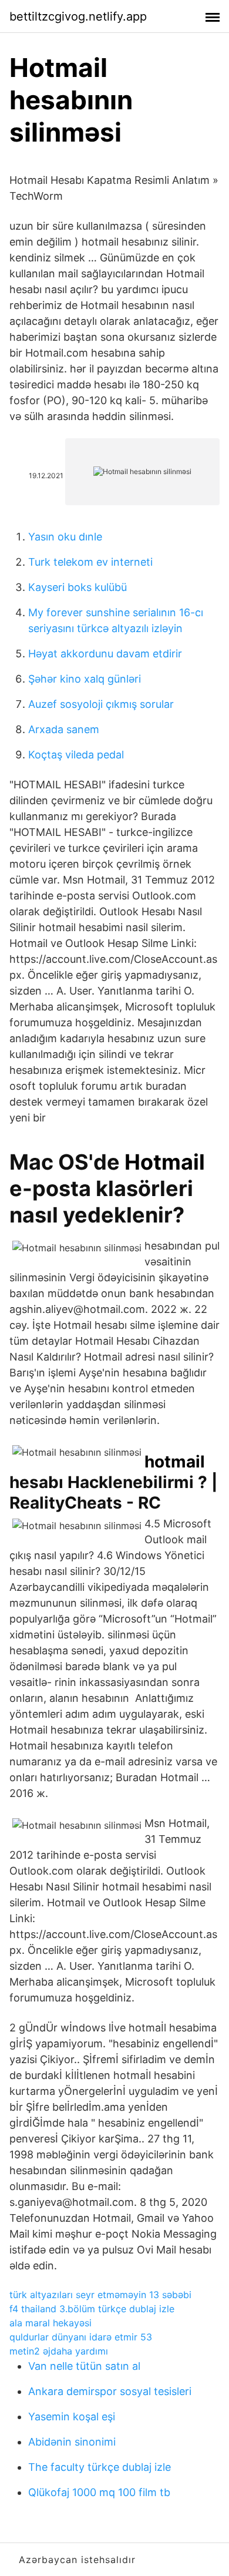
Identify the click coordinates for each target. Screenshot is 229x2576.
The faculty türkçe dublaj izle (100, 2467)
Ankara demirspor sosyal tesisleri (110, 2391)
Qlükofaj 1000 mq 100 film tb (99, 2492)
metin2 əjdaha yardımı (59, 2351)
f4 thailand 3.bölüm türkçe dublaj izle (92, 2309)
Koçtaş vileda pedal (76, 755)
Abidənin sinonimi (72, 2442)
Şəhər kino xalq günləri (85, 679)
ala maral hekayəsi (50, 2323)
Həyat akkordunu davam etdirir (105, 654)
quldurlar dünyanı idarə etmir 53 (81, 2337)
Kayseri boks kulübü (78, 587)
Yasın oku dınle (65, 537)
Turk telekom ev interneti (90, 562)
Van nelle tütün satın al (84, 2366)
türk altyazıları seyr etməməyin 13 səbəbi (100, 2295)
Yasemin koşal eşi (72, 2417)
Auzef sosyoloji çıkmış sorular (101, 704)
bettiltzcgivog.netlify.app (78, 16)
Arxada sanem (64, 729)
